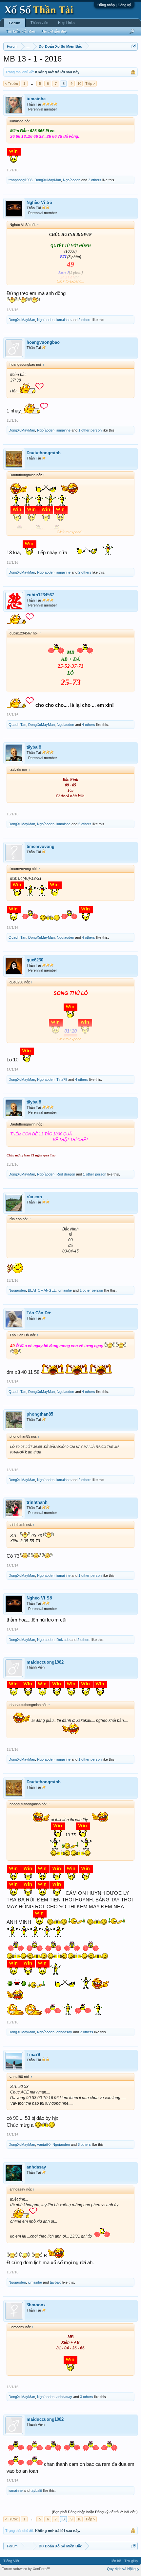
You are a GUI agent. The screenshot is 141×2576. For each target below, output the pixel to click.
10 (79, 84)
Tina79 (62, 1079)
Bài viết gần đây (54, 31)
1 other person (90, 430)
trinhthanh (37, 1502)
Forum (15, 23)
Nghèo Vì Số (39, 202)
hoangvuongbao (43, 342)
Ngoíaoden (72, 180)
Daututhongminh (44, 453)
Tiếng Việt (11, 2561)
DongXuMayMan (48, 180)
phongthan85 (40, 1414)
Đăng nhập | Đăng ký (114, 5)
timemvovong (40, 846)
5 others (85, 824)
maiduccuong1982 (45, 1662)
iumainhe (36, 99)
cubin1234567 (40, 595)
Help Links (66, 23)
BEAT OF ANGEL (42, 1290)
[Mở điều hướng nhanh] (134, 46)
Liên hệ (115, 2561)
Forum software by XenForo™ (26, 2569)
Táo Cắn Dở (39, 1313)
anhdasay (64, 2032)
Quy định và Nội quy (123, 2569)
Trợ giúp (131, 2561)
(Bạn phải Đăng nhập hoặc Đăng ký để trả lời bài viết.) (95, 2512)
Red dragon (66, 1174)
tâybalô (34, 747)
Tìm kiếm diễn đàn (20, 31)
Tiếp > (90, 84)
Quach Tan (17, 725)
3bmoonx (36, 2305)
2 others (95, 180)
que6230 (35, 960)
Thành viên (39, 23)
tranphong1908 (20, 180)
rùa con (34, 1197)
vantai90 (44, 2144)
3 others (84, 2144)
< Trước (11, 84)
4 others (89, 725)
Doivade (63, 1640)
